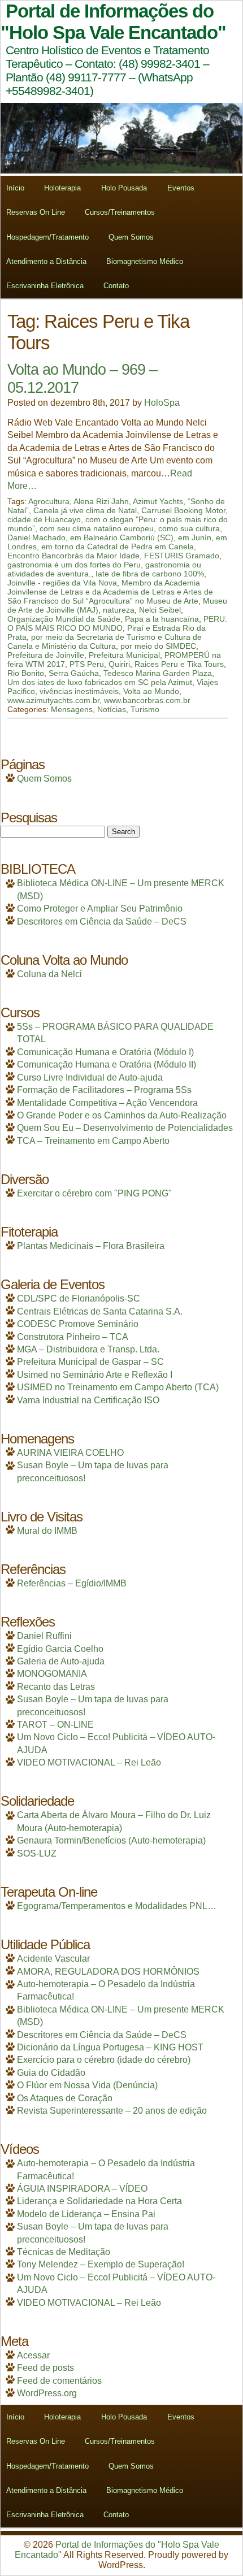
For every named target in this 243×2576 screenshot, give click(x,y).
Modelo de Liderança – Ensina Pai (86, 2214)
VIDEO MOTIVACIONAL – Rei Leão (89, 1762)
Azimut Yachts (158, 501)
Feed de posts (45, 2368)
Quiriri (119, 664)
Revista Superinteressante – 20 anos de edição (112, 2111)
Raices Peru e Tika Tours (179, 664)
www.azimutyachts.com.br (53, 700)
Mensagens (72, 709)
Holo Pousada (124, 188)
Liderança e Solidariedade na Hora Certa (99, 2201)
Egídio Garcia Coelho (60, 1649)
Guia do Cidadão (51, 2073)
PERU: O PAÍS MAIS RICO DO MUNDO (117, 623)
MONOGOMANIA (52, 1674)
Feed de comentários (59, 2381)
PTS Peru (87, 664)
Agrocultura (49, 501)
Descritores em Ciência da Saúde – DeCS (102, 921)
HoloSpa (162, 403)
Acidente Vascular (53, 1959)
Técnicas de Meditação (64, 2252)
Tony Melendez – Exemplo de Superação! (101, 2264)
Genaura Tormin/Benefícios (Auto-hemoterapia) (111, 1840)
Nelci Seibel (160, 610)
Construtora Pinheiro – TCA (73, 1337)
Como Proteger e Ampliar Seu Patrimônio (100, 908)
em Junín (195, 537)
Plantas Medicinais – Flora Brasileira (91, 1246)
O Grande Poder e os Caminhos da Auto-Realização (122, 1115)
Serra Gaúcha (74, 673)
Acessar (33, 2355)
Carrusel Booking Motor (183, 510)
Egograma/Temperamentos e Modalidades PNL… (117, 1906)
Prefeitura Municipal (124, 655)
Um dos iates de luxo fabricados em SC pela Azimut (100, 682)
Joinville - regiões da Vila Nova (62, 583)
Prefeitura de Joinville (46, 655)
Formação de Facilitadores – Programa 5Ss (104, 1090)
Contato (116, 286)
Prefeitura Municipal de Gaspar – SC (90, 1362)
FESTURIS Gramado (182, 556)
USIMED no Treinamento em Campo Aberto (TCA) (118, 1387)
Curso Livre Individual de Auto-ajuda (90, 1077)
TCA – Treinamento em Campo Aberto (93, 1141)
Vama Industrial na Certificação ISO (88, 1400)
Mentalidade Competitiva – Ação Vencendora (107, 1103)
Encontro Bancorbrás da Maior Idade (73, 556)
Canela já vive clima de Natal (85, 510)
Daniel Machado (36, 537)
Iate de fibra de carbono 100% (150, 574)
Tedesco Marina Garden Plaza (158, 673)
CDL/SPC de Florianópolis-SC (79, 1298)
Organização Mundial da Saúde (64, 619)
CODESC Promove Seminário (78, 1324)
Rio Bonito (26, 673)
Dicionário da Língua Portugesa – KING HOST (110, 2047)
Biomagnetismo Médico (145, 261)
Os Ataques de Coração (65, 2098)
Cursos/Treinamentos (120, 212)
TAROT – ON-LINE (55, 1725)
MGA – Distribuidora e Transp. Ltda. (88, 1349)
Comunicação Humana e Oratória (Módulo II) (107, 1064)
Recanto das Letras (56, 1687)
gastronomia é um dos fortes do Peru (74, 565)
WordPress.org (47, 2393)
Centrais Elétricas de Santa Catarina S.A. (100, 1311)
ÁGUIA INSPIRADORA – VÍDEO (82, 2189)
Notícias (112, 709)
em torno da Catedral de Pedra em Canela (118, 547)
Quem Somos (131, 237)
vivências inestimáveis (79, 691)
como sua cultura (189, 528)
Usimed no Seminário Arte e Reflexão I (95, 1375)
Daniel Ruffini (44, 1636)
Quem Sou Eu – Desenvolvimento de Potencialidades (125, 1128)
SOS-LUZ (37, 1853)
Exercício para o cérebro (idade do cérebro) (104, 2060)
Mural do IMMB (47, 1531)
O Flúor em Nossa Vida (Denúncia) (87, 2085)
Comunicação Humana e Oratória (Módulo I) (105, 1052)
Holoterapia (62, 188)
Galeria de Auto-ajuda (61, 1661)
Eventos (181, 188)
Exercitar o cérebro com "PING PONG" (94, 1193)
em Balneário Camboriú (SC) (122, 537)
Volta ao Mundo (151, 691)
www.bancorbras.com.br (147, 700)
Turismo (145, 709)
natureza (119, 610)
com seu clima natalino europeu (97, 528)
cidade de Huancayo (44, 519)
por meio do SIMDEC (158, 646)
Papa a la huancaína (162, 619)
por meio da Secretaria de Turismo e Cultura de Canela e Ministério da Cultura (105, 641)
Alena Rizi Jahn (101, 501)
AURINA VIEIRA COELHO (70, 1453)
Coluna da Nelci (49, 974)
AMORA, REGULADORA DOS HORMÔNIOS (108, 1972)
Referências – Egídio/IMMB (72, 1583)
